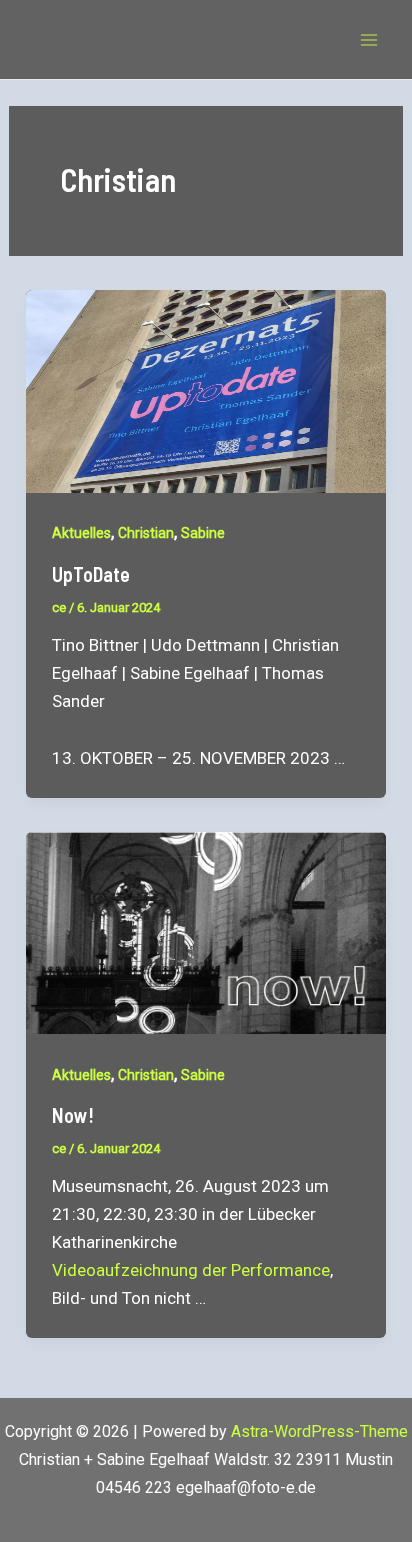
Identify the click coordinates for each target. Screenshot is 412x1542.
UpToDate (91, 574)
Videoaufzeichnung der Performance (191, 1270)
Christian (146, 533)
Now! (73, 1115)
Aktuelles (81, 533)
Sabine (203, 533)
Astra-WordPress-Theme (319, 1431)
